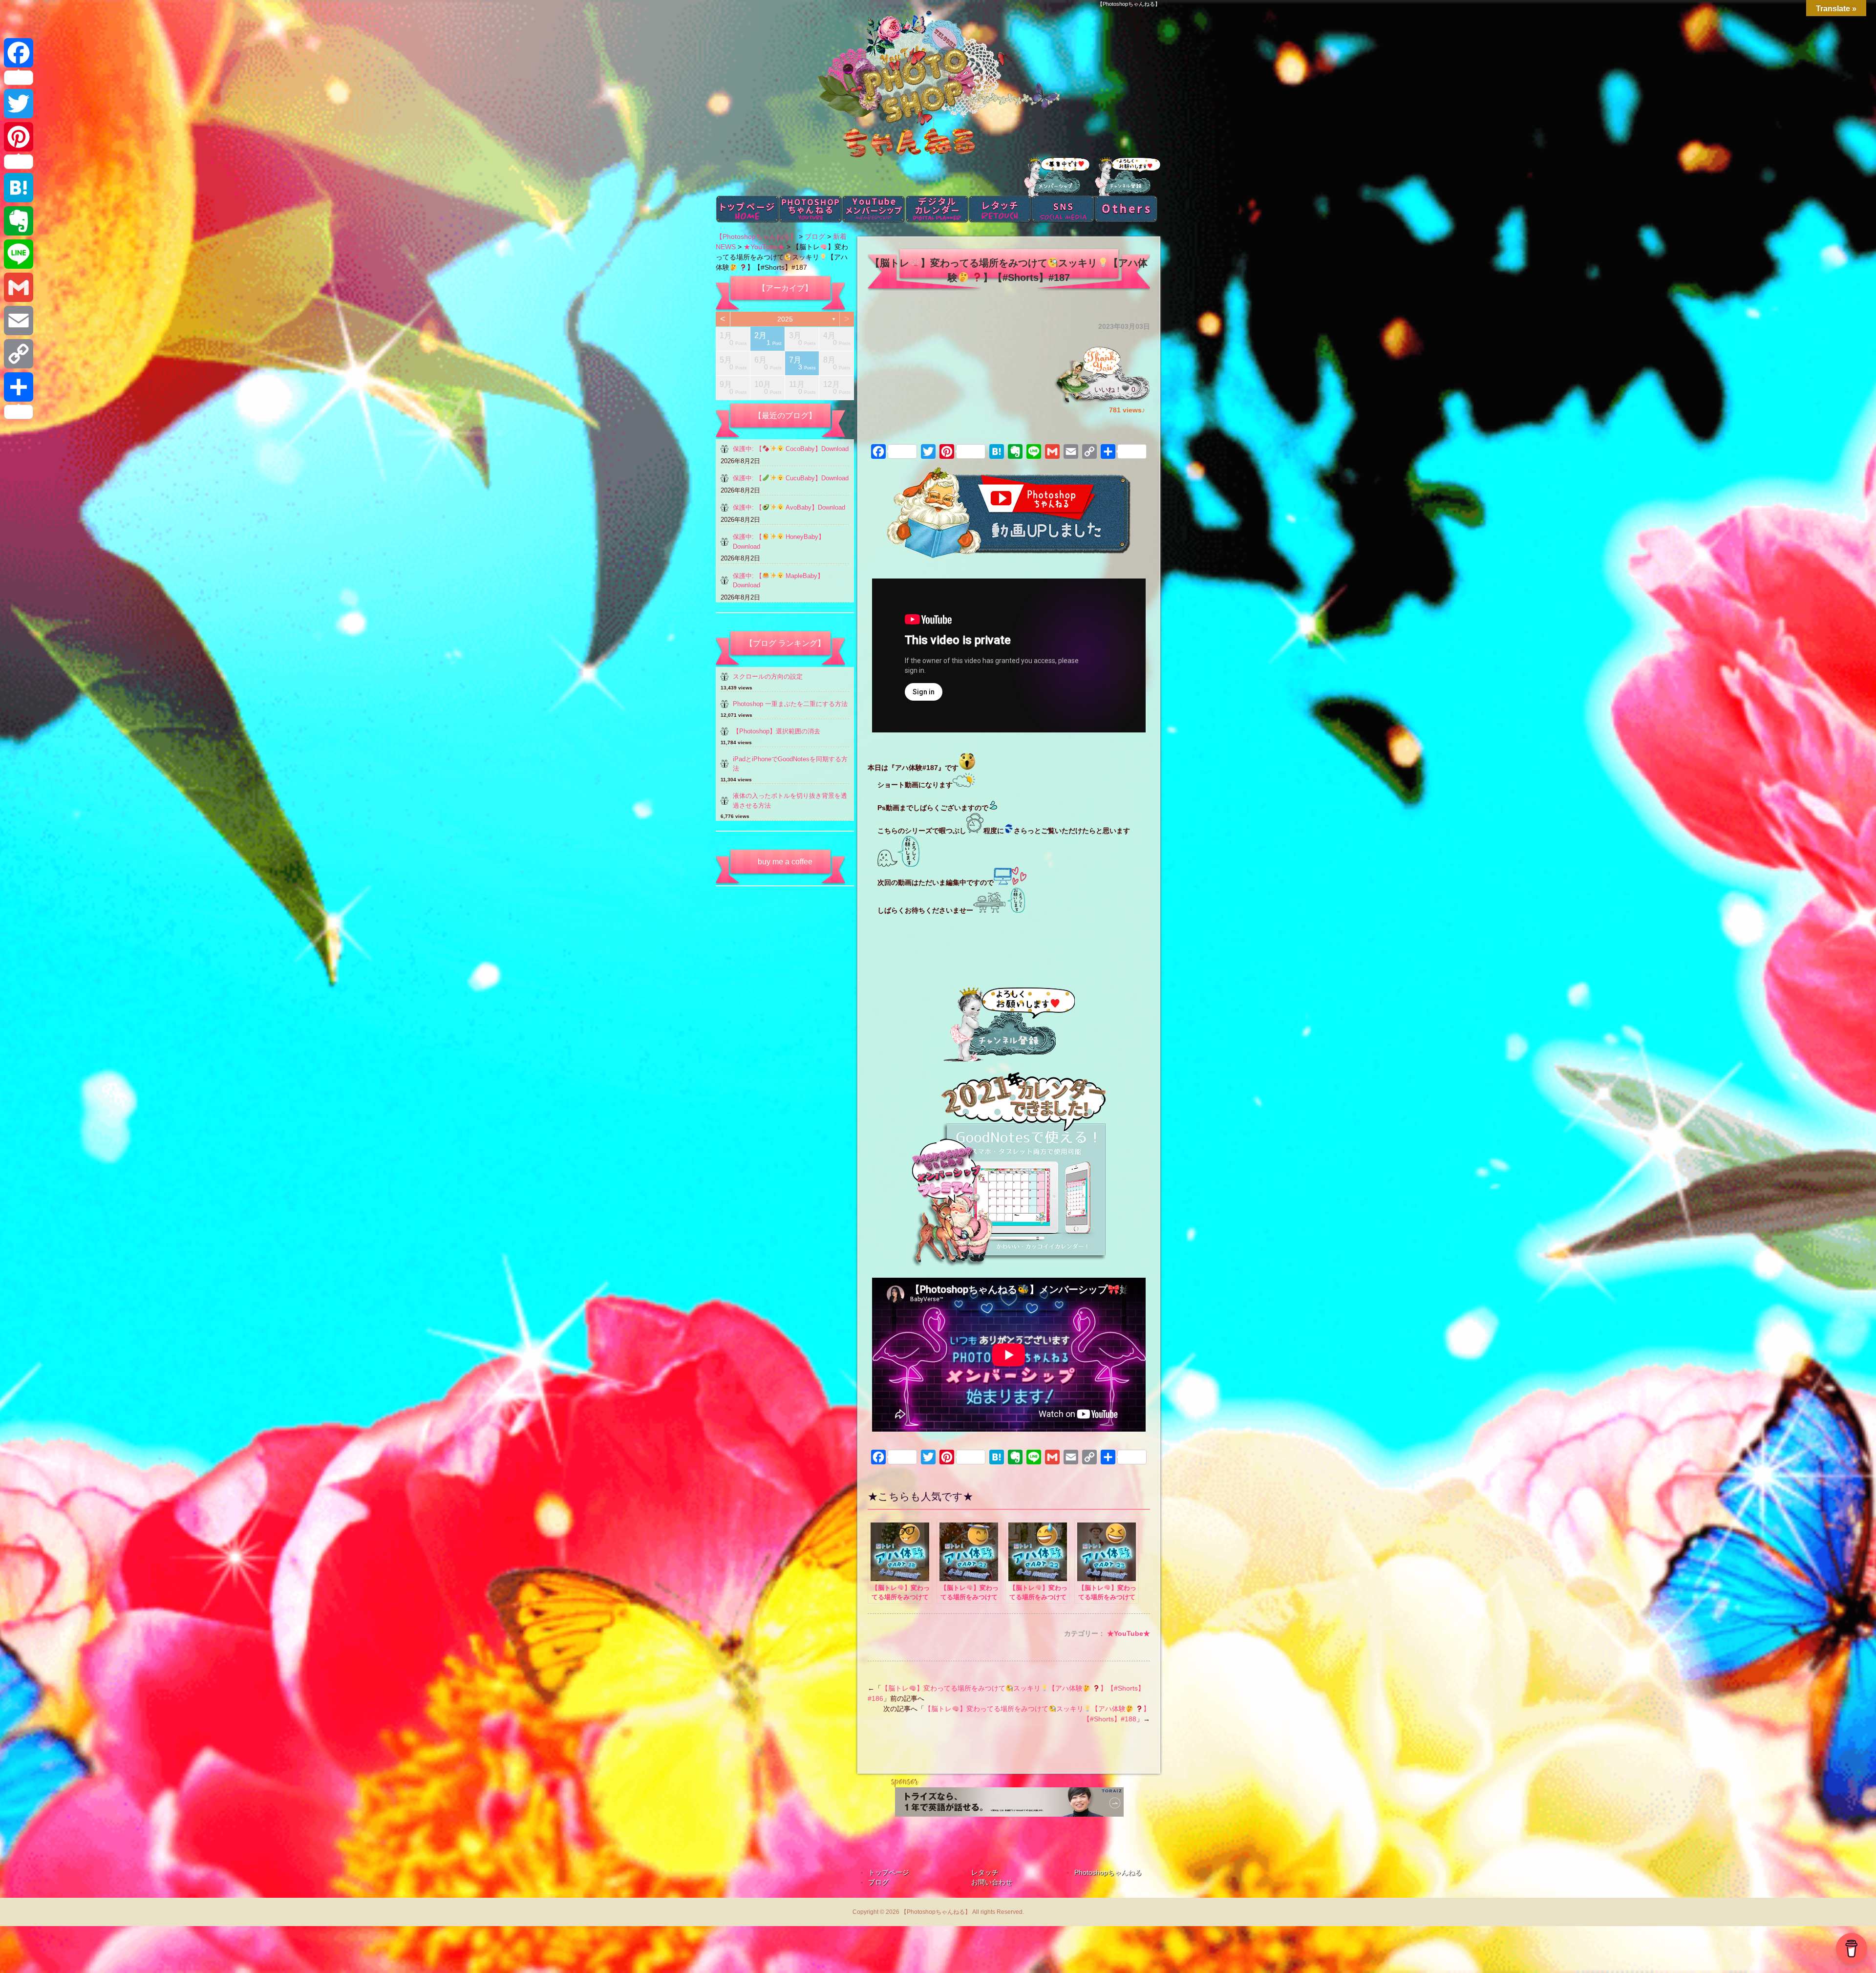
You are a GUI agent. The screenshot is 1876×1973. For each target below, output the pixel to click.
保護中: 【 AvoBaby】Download (789, 507)
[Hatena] (19, 188)
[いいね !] (1126, 388)
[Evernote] (19, 221)
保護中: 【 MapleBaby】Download (778, 581)
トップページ (889, 1872)
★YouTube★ (1129, 1633)
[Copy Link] (19, 354)
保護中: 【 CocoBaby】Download (791, 449)
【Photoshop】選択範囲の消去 (777, 731)
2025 (785, 319)
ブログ (878, 1882)
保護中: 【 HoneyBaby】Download (779, 542)
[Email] (19, 321)
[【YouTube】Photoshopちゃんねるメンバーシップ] (1009, 1170)
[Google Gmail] (19, 287)
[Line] (19, 254)
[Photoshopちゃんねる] (1009, 1025)
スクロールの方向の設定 (768, 676)
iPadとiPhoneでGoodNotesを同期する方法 (790, 764)
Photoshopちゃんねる (1108, 1872)
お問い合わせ (992, 1882)
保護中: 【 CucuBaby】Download (791, 478)
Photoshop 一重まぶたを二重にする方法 (790, 704)
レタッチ (985, 1872)
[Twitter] (19, 104)
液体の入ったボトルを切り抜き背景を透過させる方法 (790, 801)
